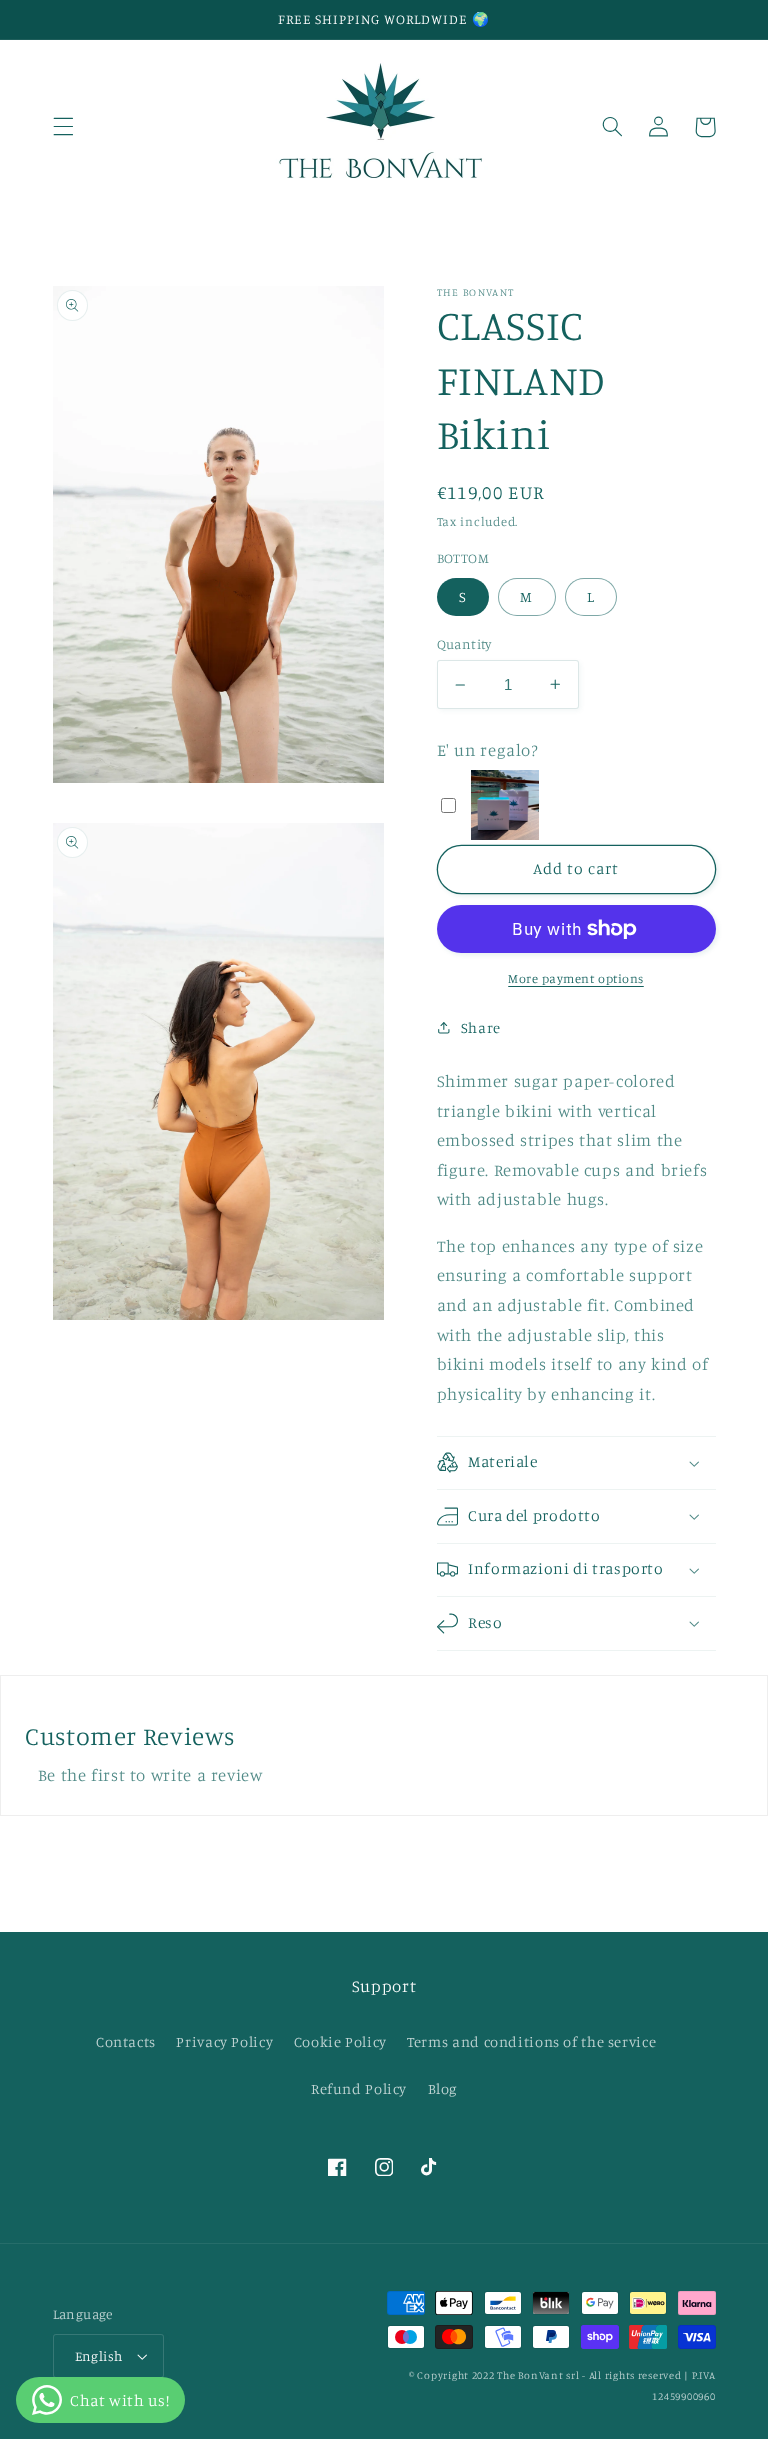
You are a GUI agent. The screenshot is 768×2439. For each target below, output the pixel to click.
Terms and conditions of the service (531, 2041)
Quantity (464, 644)
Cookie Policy (340, 2041)
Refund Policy (359, 2088)
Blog (443, 2088)
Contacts (126, 2041)
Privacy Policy (224, 2041)
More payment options (576, 978)
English (99, 2356)
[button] (63, 127)
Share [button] (481, 1027)
